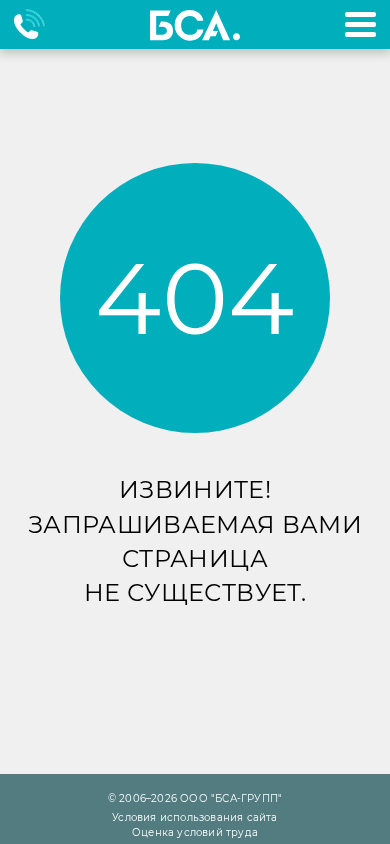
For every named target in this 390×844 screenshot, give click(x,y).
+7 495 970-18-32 (38, 24)
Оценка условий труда (195, 832)
